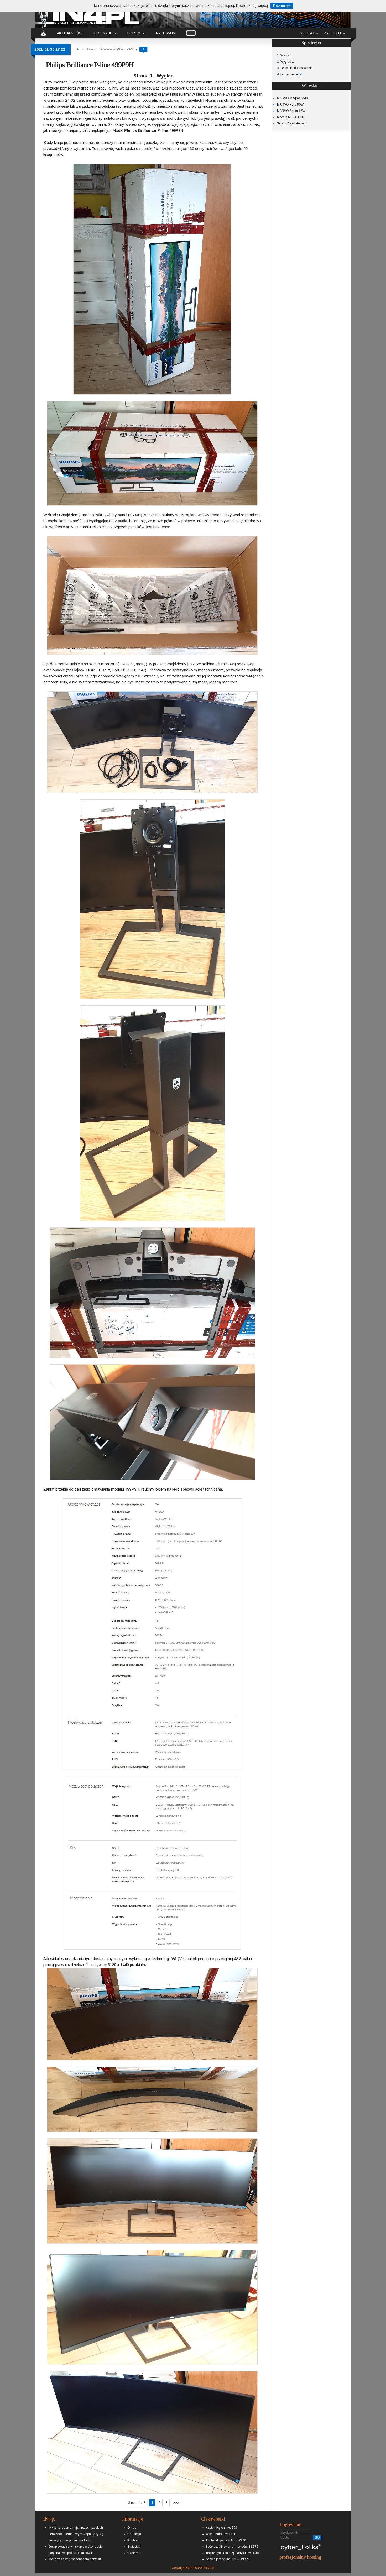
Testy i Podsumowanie (297, 68)
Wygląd (286, 55)
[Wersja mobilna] (191, 33)
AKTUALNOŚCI (70, 33)
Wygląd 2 (287, 62)
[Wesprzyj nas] (80, 2555)
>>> (176, 2503)
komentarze (289, 74)
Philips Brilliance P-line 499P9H (90, 65)
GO (317, 2538)
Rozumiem (282, 6)
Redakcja (134, 2534)
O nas (132, 2528)
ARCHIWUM (166, 33)
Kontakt (133, 2540)
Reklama (134, 2553)
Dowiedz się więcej (252, 6)
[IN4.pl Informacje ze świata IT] (88, 14)
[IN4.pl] (43, 33)
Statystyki (134, 2547)
